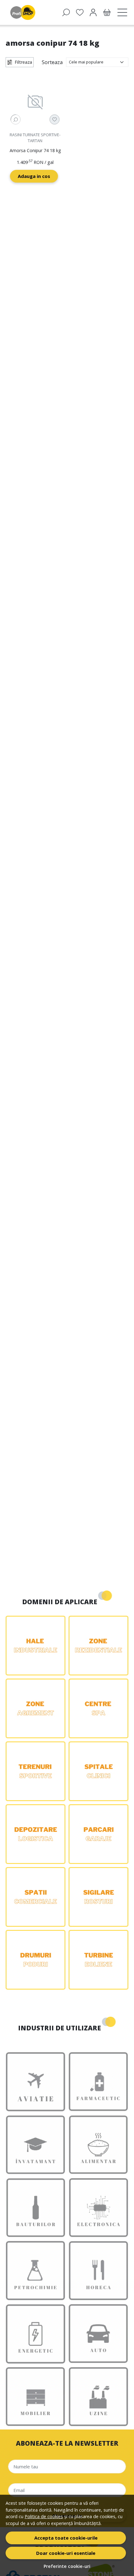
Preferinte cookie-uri (67, 2566)
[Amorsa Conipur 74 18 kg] (35, 102)
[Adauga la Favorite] (55, 119)
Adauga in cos (34, 176)
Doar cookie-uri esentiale (66, 2553)
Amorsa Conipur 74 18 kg (35, 150)
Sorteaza (52, 62)
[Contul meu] (93, 12)
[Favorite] (80, 12)
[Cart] (107, 12)
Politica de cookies (44, 2516)
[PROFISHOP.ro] (24, 12)
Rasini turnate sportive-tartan (35, 138)
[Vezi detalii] (16, 119)
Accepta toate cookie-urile (66, 2538)
